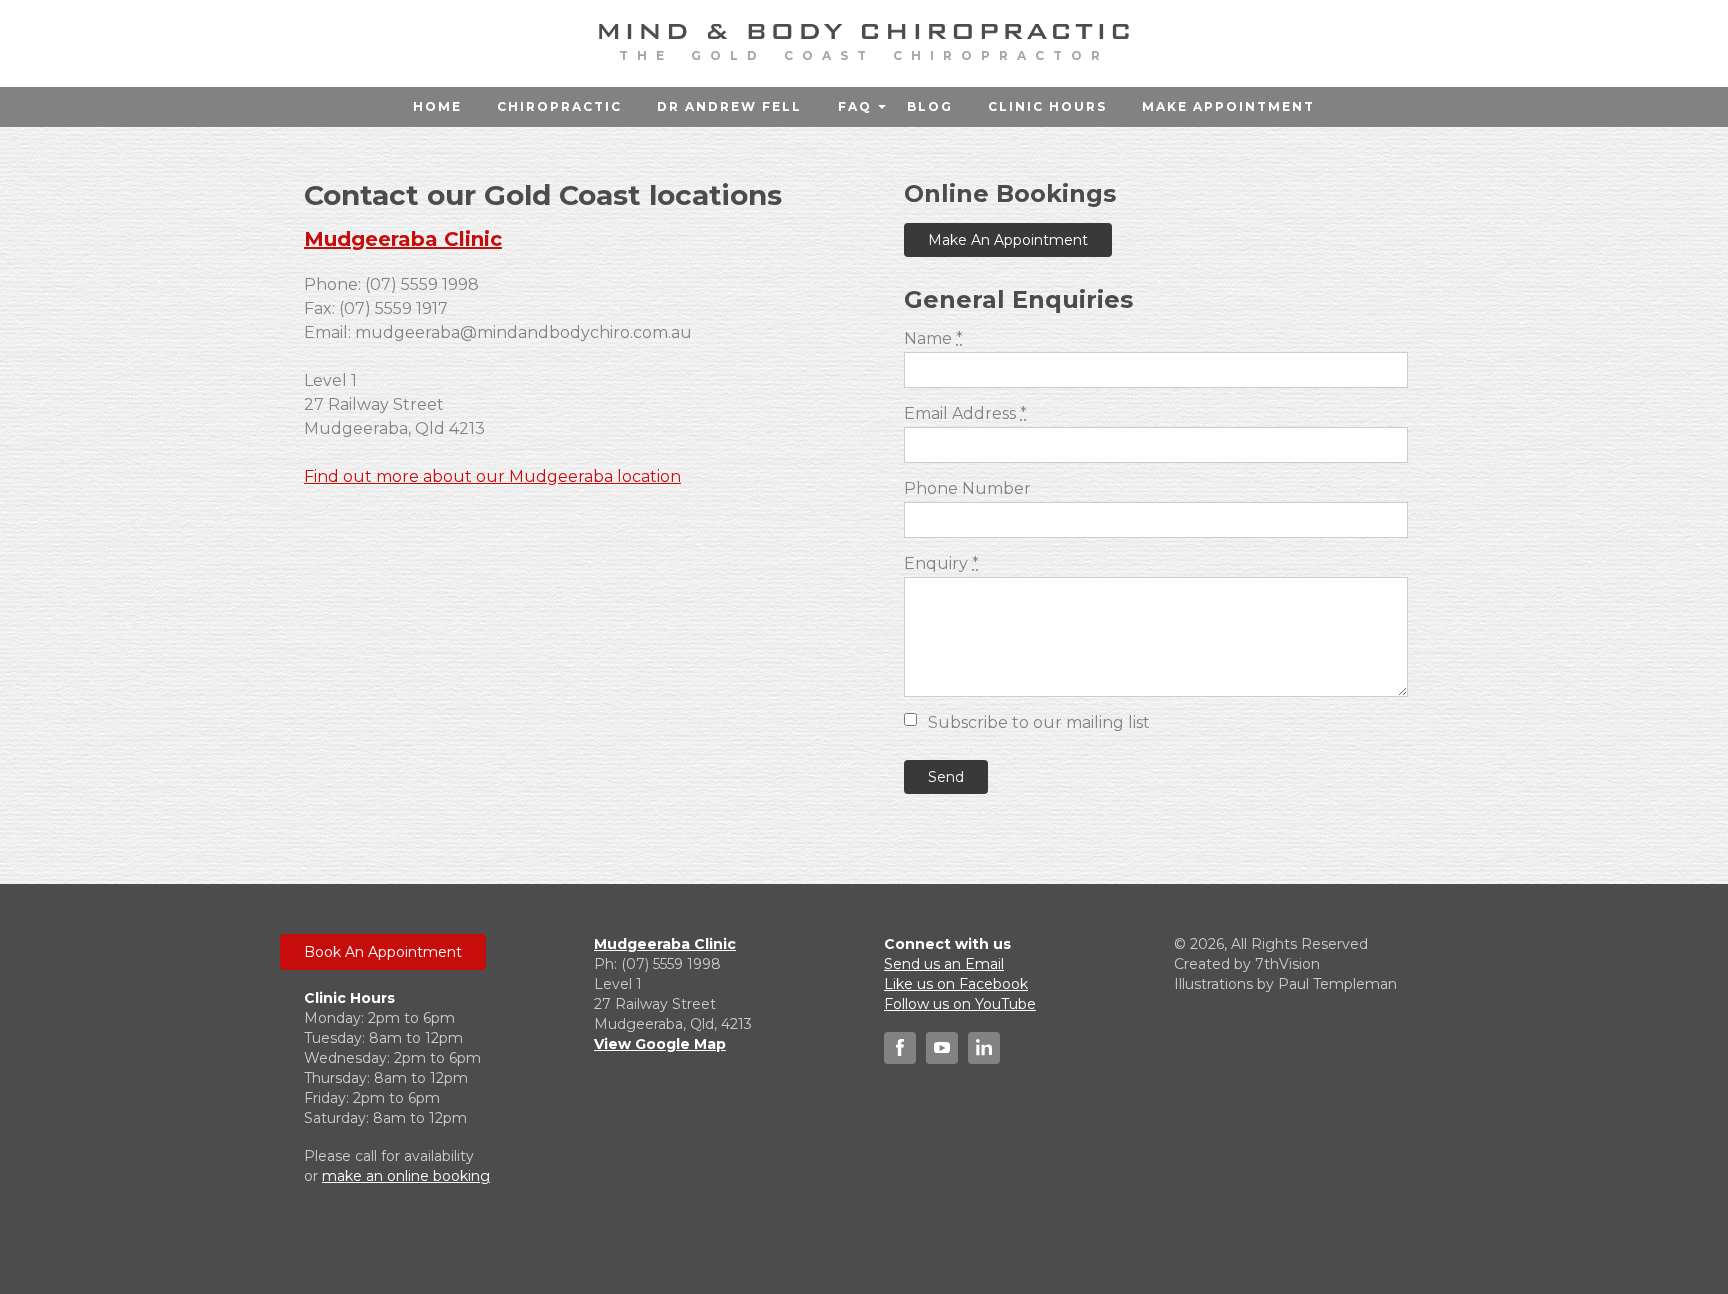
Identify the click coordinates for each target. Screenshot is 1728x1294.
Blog (930, 106)
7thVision (1287, 964)
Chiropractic (559, 106)
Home (437, 106)
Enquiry (941, 563)
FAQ (855, 106)
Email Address (965, 413)
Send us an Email (944, 964)
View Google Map (660, 1044)
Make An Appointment (1008, 240)
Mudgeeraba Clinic (403, 239)
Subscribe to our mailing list (1039, 722)
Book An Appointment (383, 952)
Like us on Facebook (956, 984)
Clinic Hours (1047, 106)
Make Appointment (1228, 106)
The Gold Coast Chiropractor (864, 55)
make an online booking (406, 1176)
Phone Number (967, 488)
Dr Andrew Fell (729, 106)
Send (946, 777)
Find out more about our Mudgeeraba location (492, 476)
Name (933, 338)
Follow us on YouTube (960, 1004)
